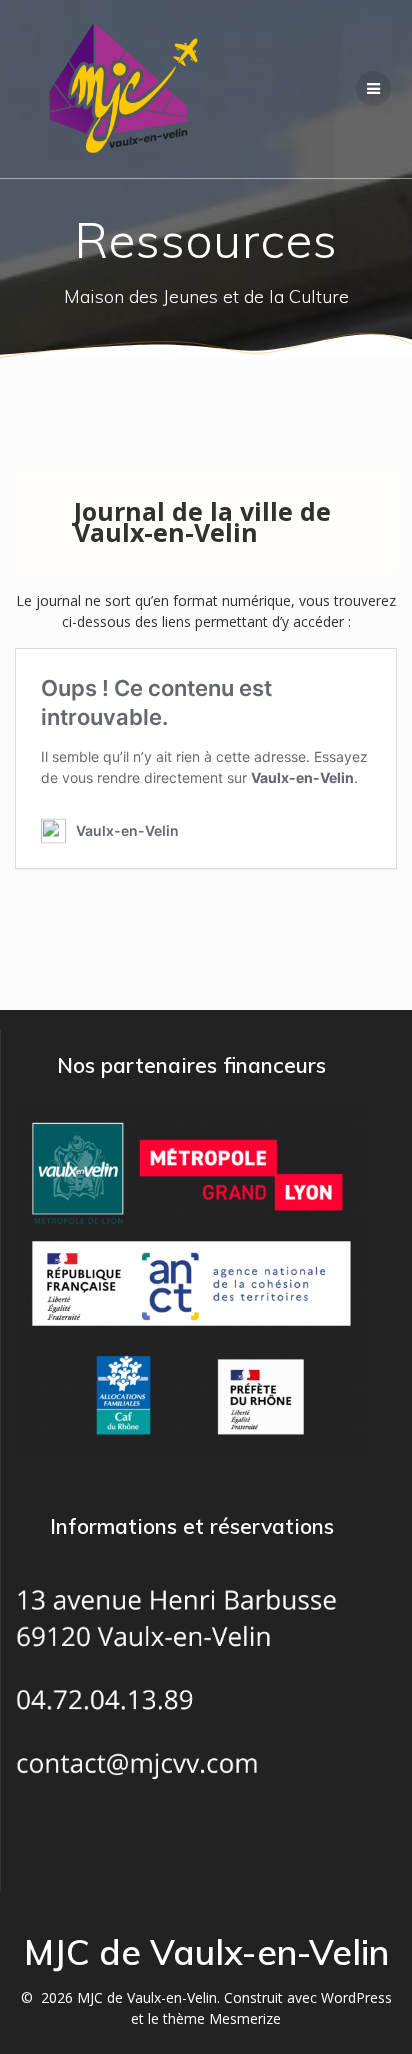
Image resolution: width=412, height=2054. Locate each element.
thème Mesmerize (222, 2018)
